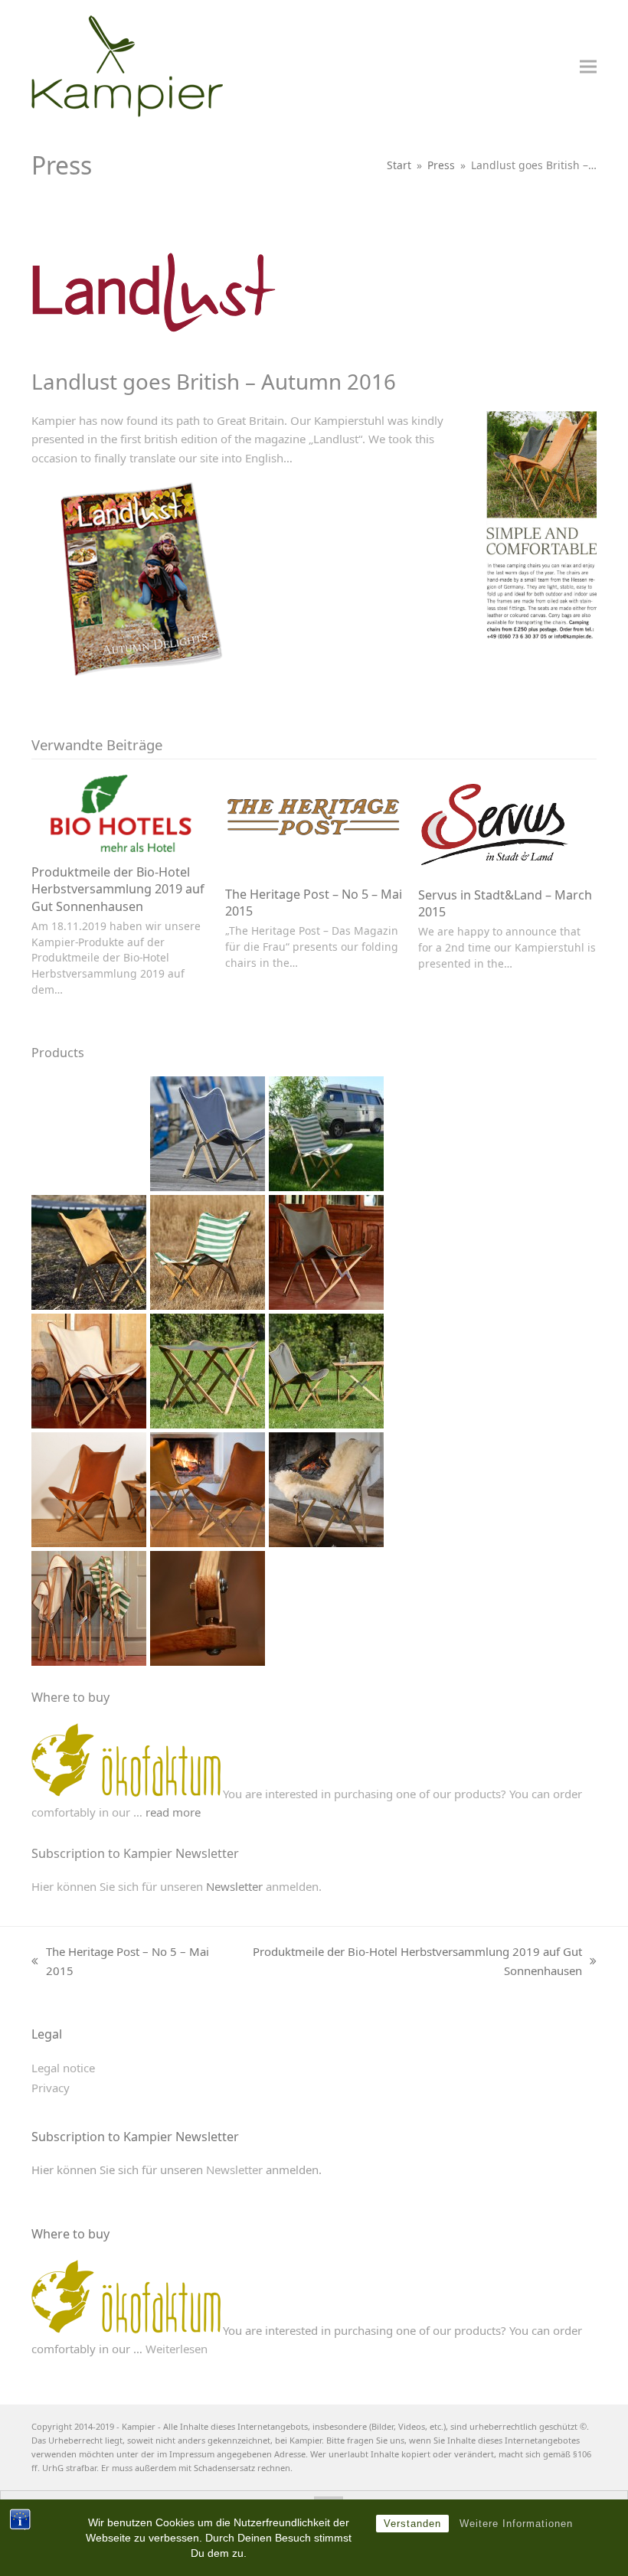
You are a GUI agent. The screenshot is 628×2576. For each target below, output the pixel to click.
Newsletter (234, 1886)
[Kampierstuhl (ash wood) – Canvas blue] (208, 1132)
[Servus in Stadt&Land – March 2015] (495, 823)
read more (173, 1812)
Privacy (51, 2088)
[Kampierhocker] (208, 1370)
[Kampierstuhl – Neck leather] (208, 1488)
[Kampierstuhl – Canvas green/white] (208, 1251)
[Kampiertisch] (326, 1370)
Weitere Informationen (516, 2524)
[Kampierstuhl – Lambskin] (326, 1488)
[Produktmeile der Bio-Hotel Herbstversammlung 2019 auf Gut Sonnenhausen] (121, 812)
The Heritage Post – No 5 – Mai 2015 (120, 1962)
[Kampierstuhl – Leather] (89, 1251)
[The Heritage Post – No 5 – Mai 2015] (314, 823)
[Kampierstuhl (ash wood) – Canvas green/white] (326, 1132)
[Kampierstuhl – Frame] (208, 1607)
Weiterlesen (177, 2349)
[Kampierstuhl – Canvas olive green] (326, 1251)
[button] (588, 66)
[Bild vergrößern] (154, 289)
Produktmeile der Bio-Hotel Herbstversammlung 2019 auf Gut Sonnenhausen (118, 889)
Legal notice (63, 2068)
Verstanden (412, 2524)
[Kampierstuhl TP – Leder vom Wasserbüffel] (89, 1488)
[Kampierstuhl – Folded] (89, 1607)
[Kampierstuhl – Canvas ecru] (89, 1370)
